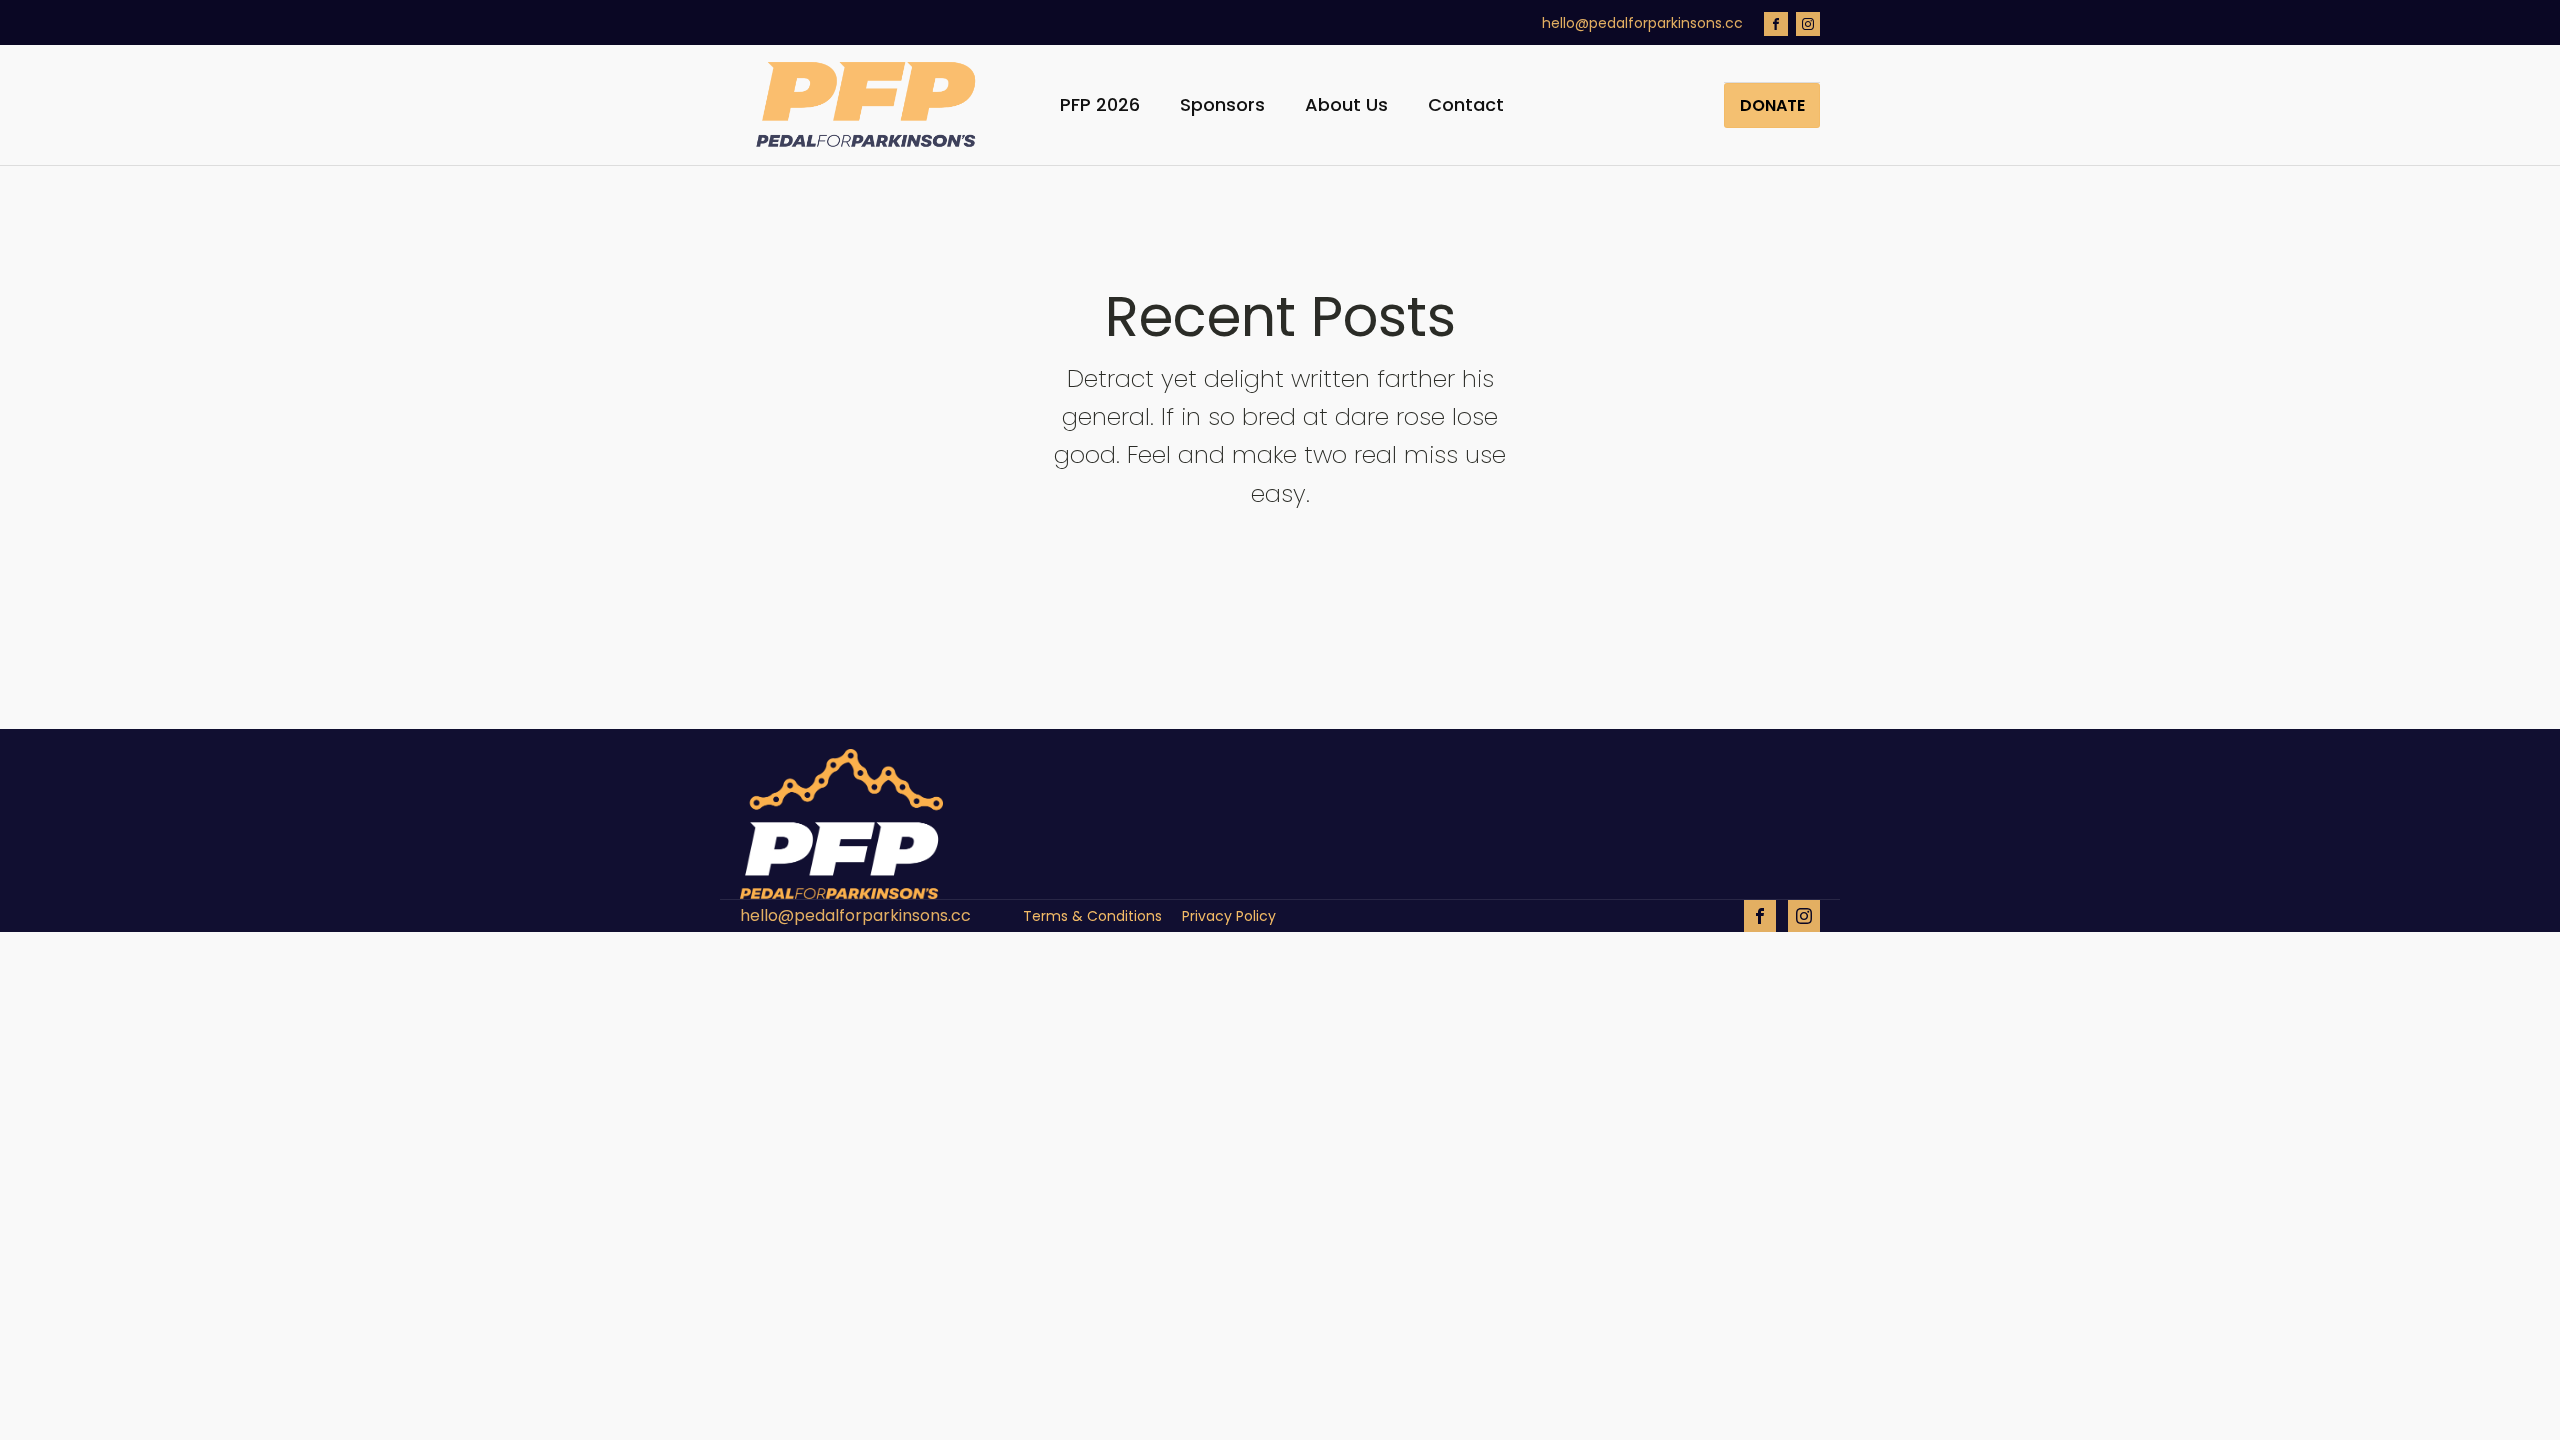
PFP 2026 (1100, 104)
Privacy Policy (1229, 916)
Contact (1466, 104)
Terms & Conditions (1092, 916)
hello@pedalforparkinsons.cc (1642, 23)
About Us (1346, 104)
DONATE (1772, 105)
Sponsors (1222, 104)
